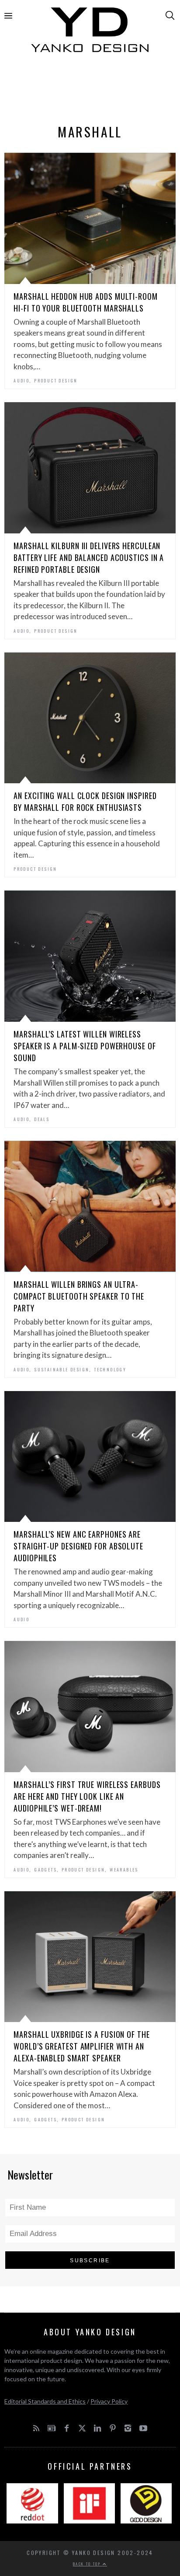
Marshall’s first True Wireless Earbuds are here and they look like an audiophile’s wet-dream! (87, 1796)
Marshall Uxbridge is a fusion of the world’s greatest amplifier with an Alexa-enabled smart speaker (81, 2046)
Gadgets (45, 1870)
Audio (21, 380)
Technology (110, 1369)
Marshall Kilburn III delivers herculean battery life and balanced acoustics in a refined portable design (89, 557)
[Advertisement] (90, 91)
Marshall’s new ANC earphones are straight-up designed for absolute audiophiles (78, 1546)
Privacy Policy (109, 2401)
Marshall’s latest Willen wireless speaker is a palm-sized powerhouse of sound (85, 1046)
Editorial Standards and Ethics (45, 2401)
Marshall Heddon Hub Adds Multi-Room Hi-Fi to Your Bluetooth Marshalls (86, 302)
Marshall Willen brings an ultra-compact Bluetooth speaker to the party (79, 1296)
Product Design (56, 380)
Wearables (124, 1870)
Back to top (88, 2564)
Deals (42, 1119)
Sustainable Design (62, 1369)
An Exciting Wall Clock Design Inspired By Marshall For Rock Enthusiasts (85, 801)
